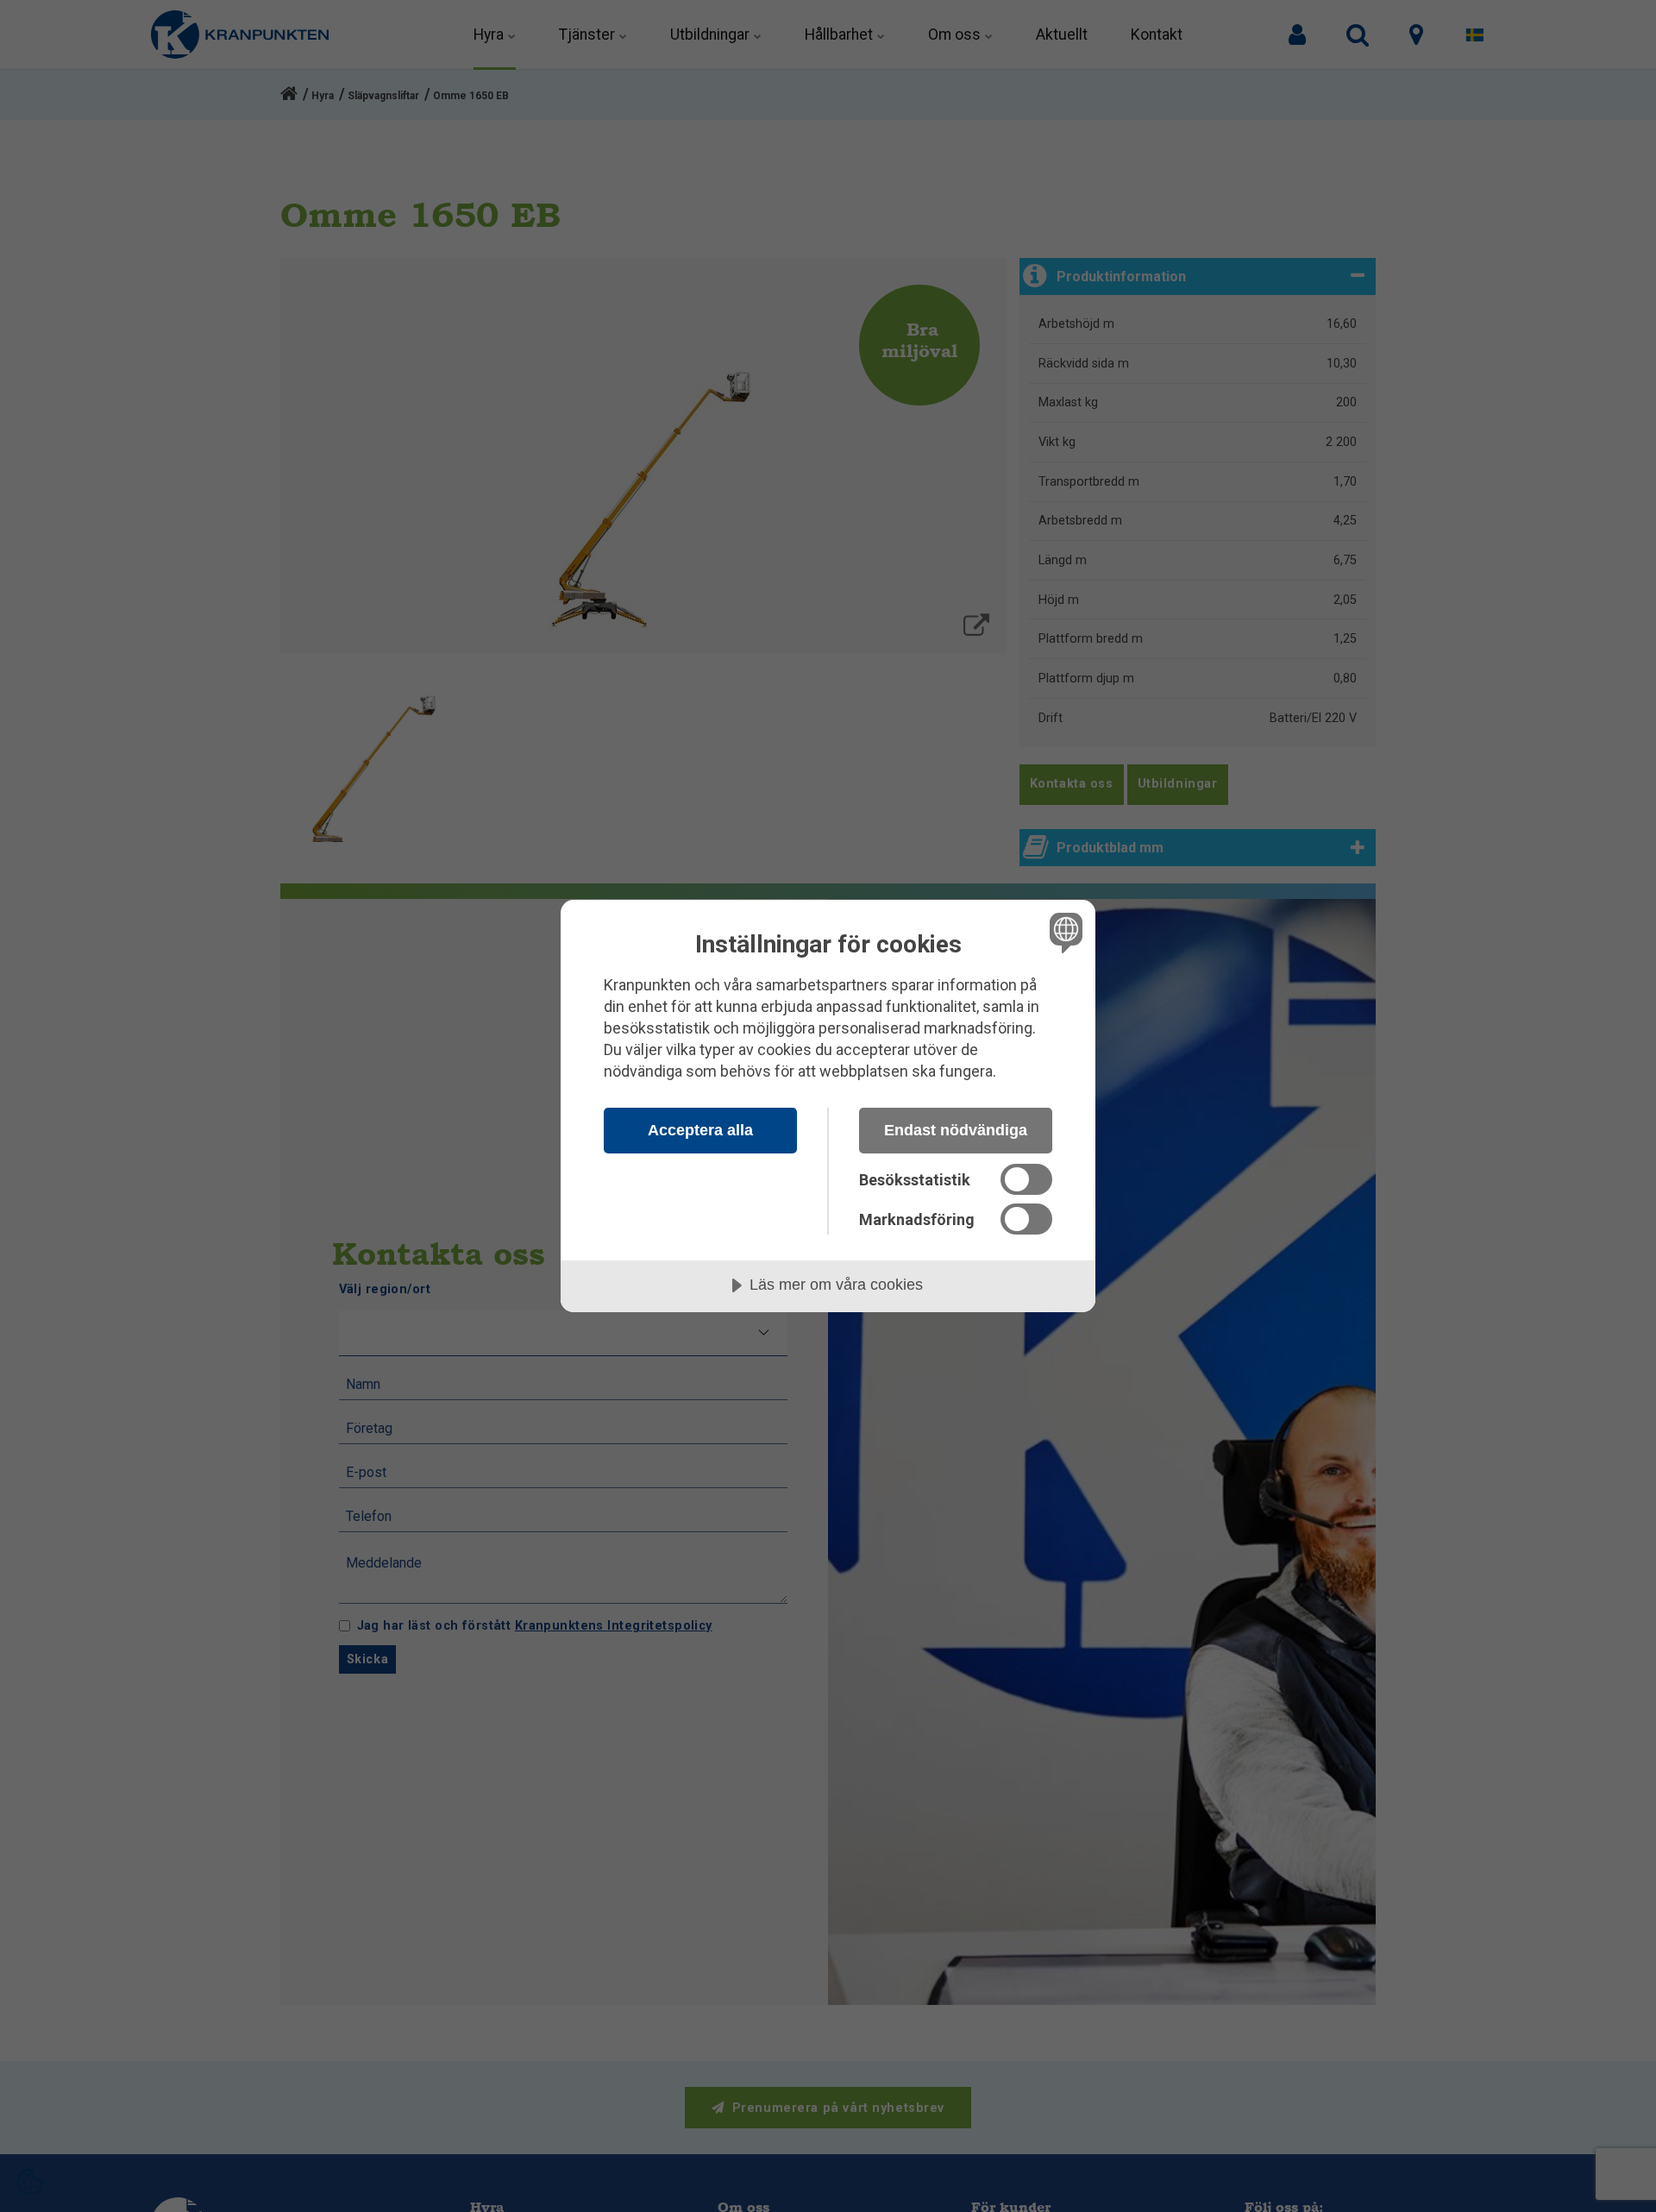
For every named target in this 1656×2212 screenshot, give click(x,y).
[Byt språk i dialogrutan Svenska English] (1063, 932)
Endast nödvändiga (956, 1130)
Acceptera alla (700, 1130)
